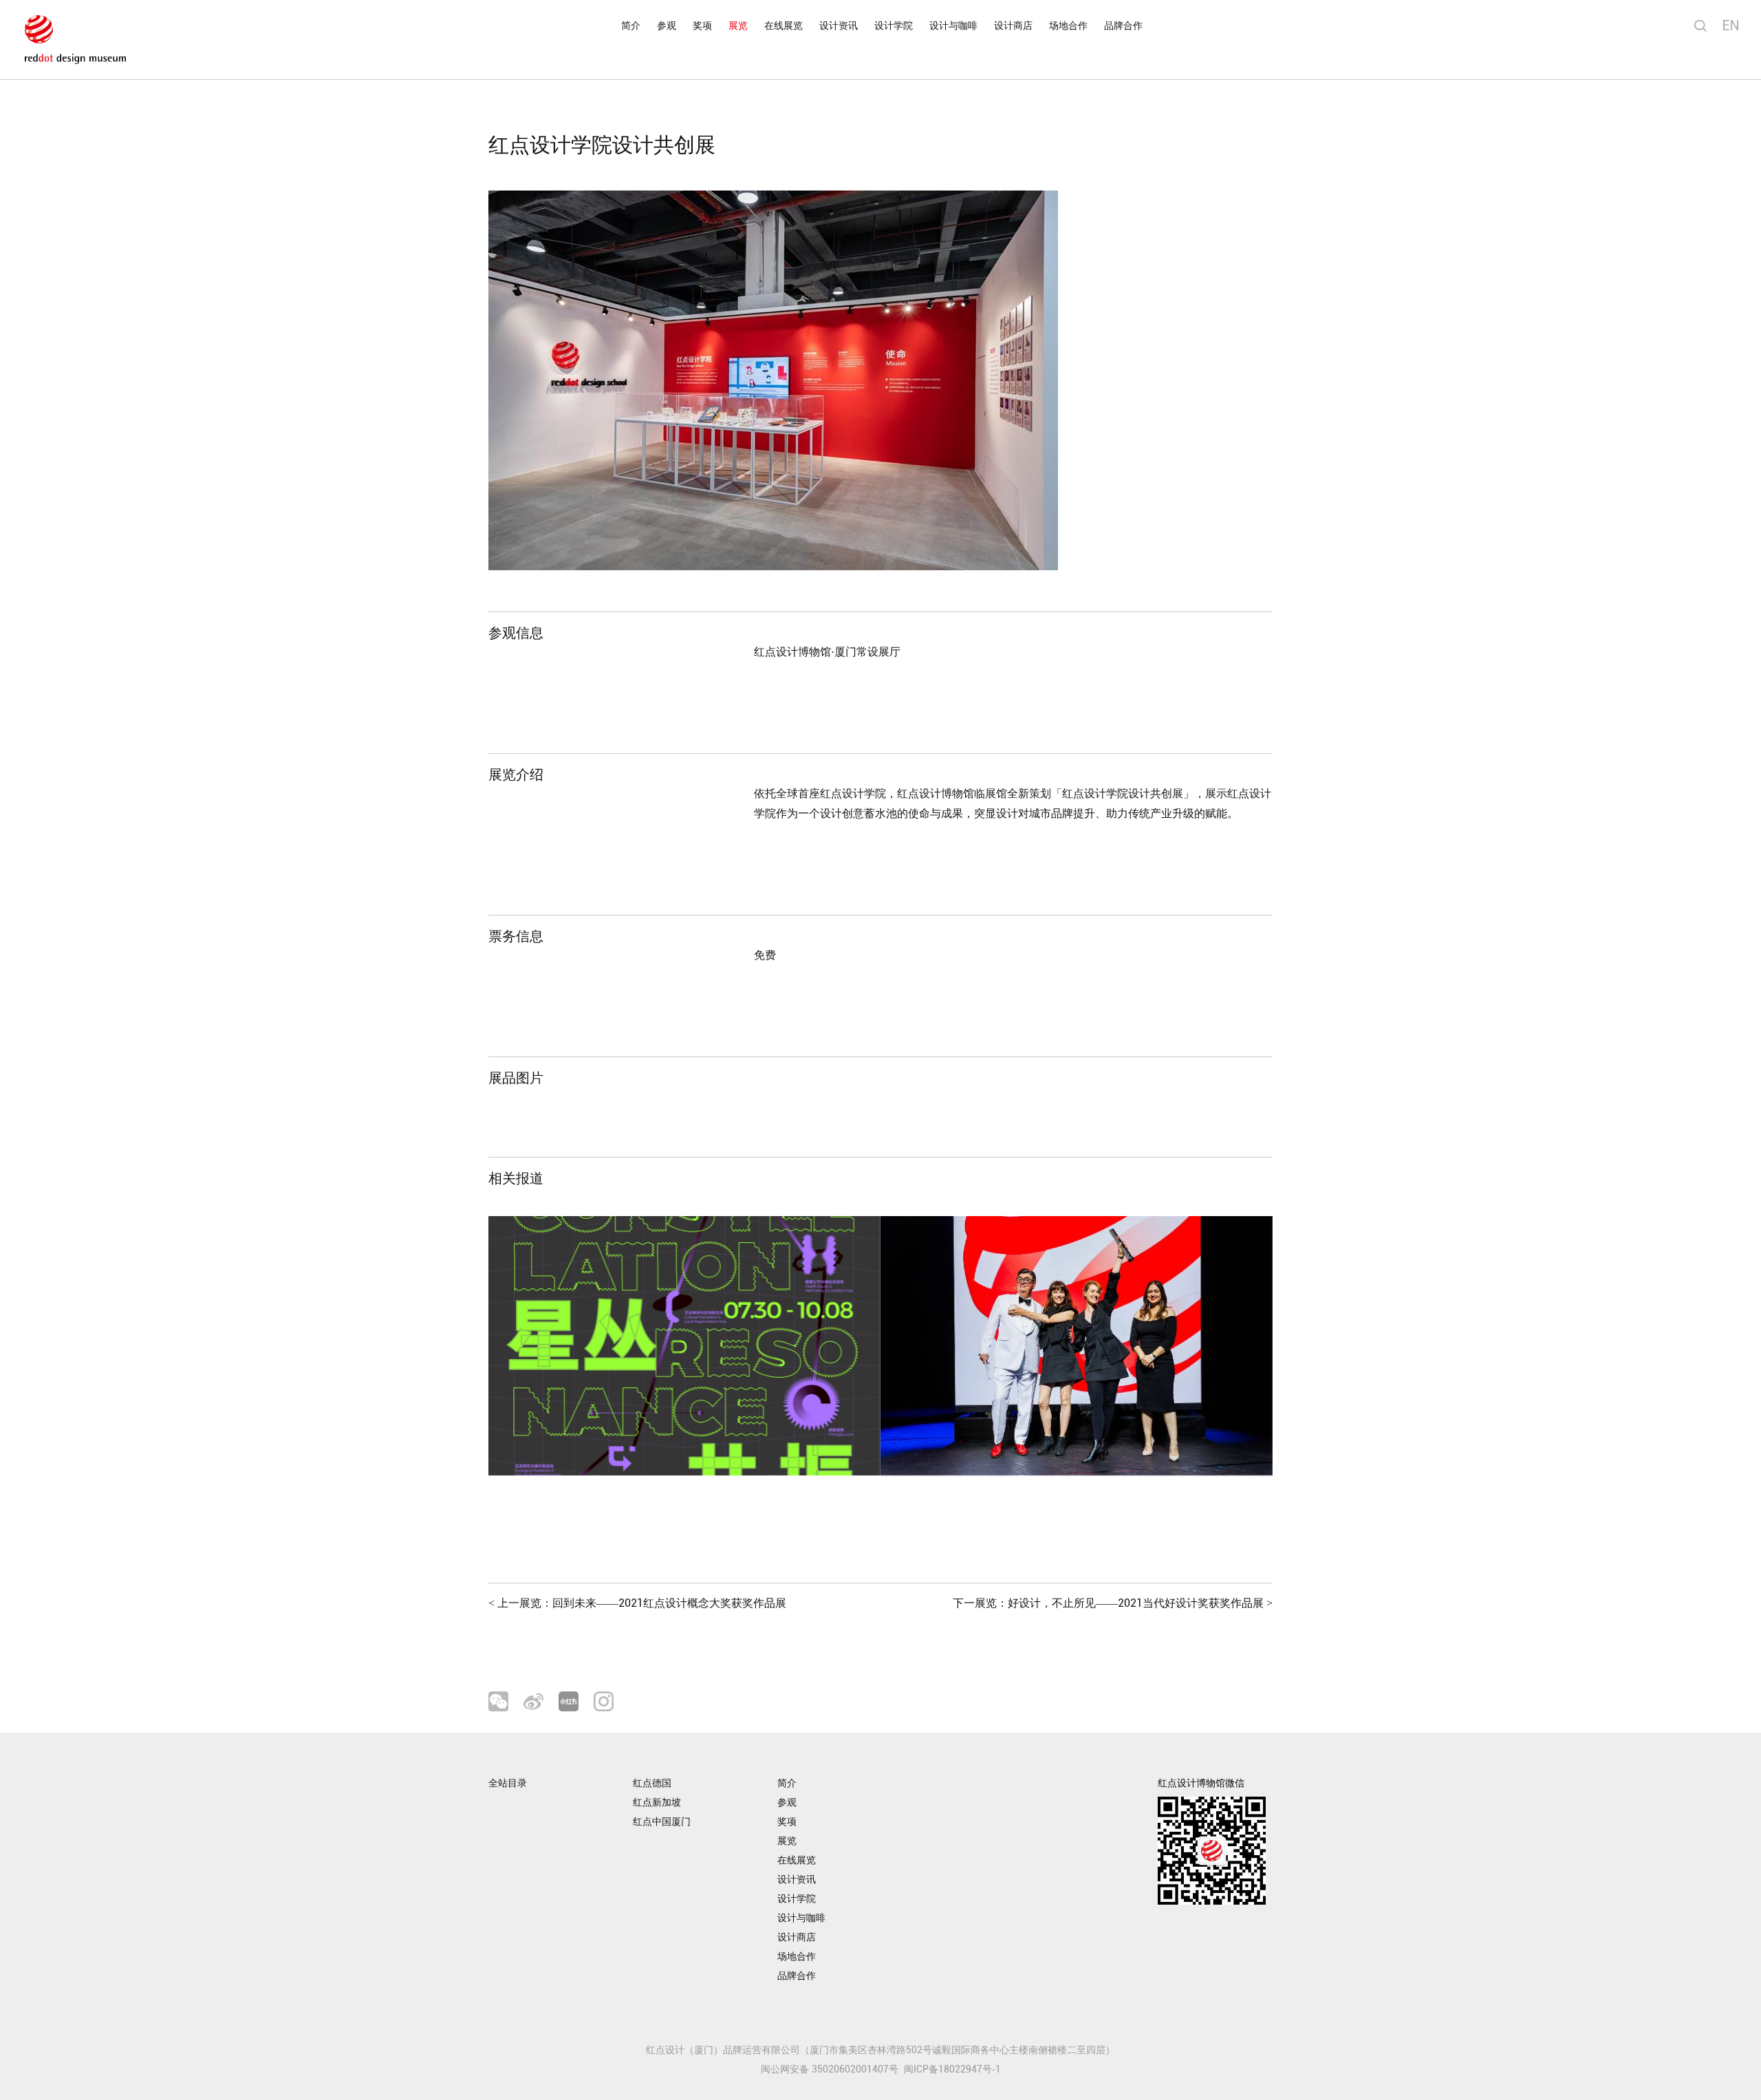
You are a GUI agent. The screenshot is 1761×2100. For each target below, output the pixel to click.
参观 (667, 26)
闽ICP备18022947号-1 (952, 2069)
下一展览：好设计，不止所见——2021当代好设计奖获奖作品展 (1113, 1603)
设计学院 (894, 26)
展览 (738, 26)
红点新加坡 (657, 1803)
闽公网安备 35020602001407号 (830, 2069)
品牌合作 (1123, 26)
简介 (631, 26)
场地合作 (1068, 26)
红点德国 (652, 1783)
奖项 (702, 26)
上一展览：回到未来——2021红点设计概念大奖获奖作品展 (637, 1603)
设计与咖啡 (953, 26)
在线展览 (784, 26)
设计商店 (1013, 26)
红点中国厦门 (662, 1822)
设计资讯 (839, 26)
